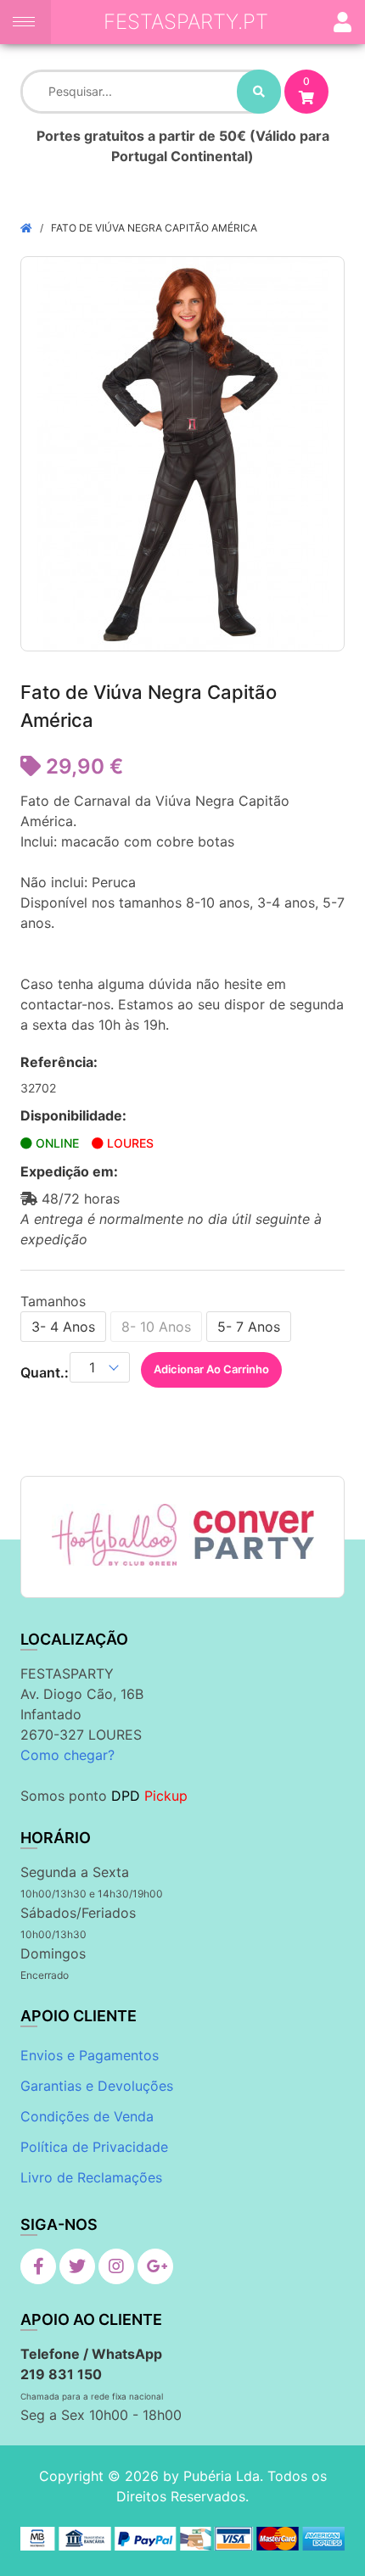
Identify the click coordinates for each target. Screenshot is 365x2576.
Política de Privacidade (94, 2147)
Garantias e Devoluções (97, 2086)
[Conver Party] (252, 1534)
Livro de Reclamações (91, 2177)
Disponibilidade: (73, 1115)
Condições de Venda (87, 2116)
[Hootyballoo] (115, 1534)
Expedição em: (69, 1171)
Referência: (59, 1062)
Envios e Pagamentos (90, 2055)
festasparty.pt (186, 22)
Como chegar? (67, 1755)
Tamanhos (53, 1301)
